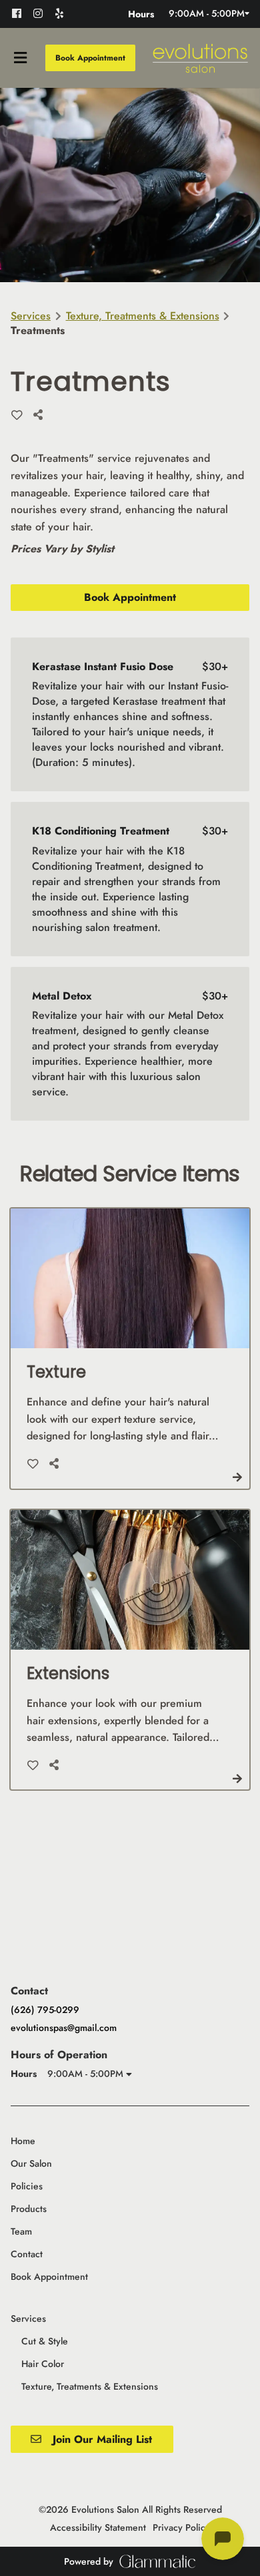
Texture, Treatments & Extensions (143, 316)
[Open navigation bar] (21, 58)
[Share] (41, 415)
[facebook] (21, 13)
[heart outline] (17, 415)
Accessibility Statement (98, 2527)
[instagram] (43, 13)
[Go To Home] (200, 58)
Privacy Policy (181, 2527)
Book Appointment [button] (90, 58)
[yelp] (63, 13)
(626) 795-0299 (45, 2010)
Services (31, 316)
